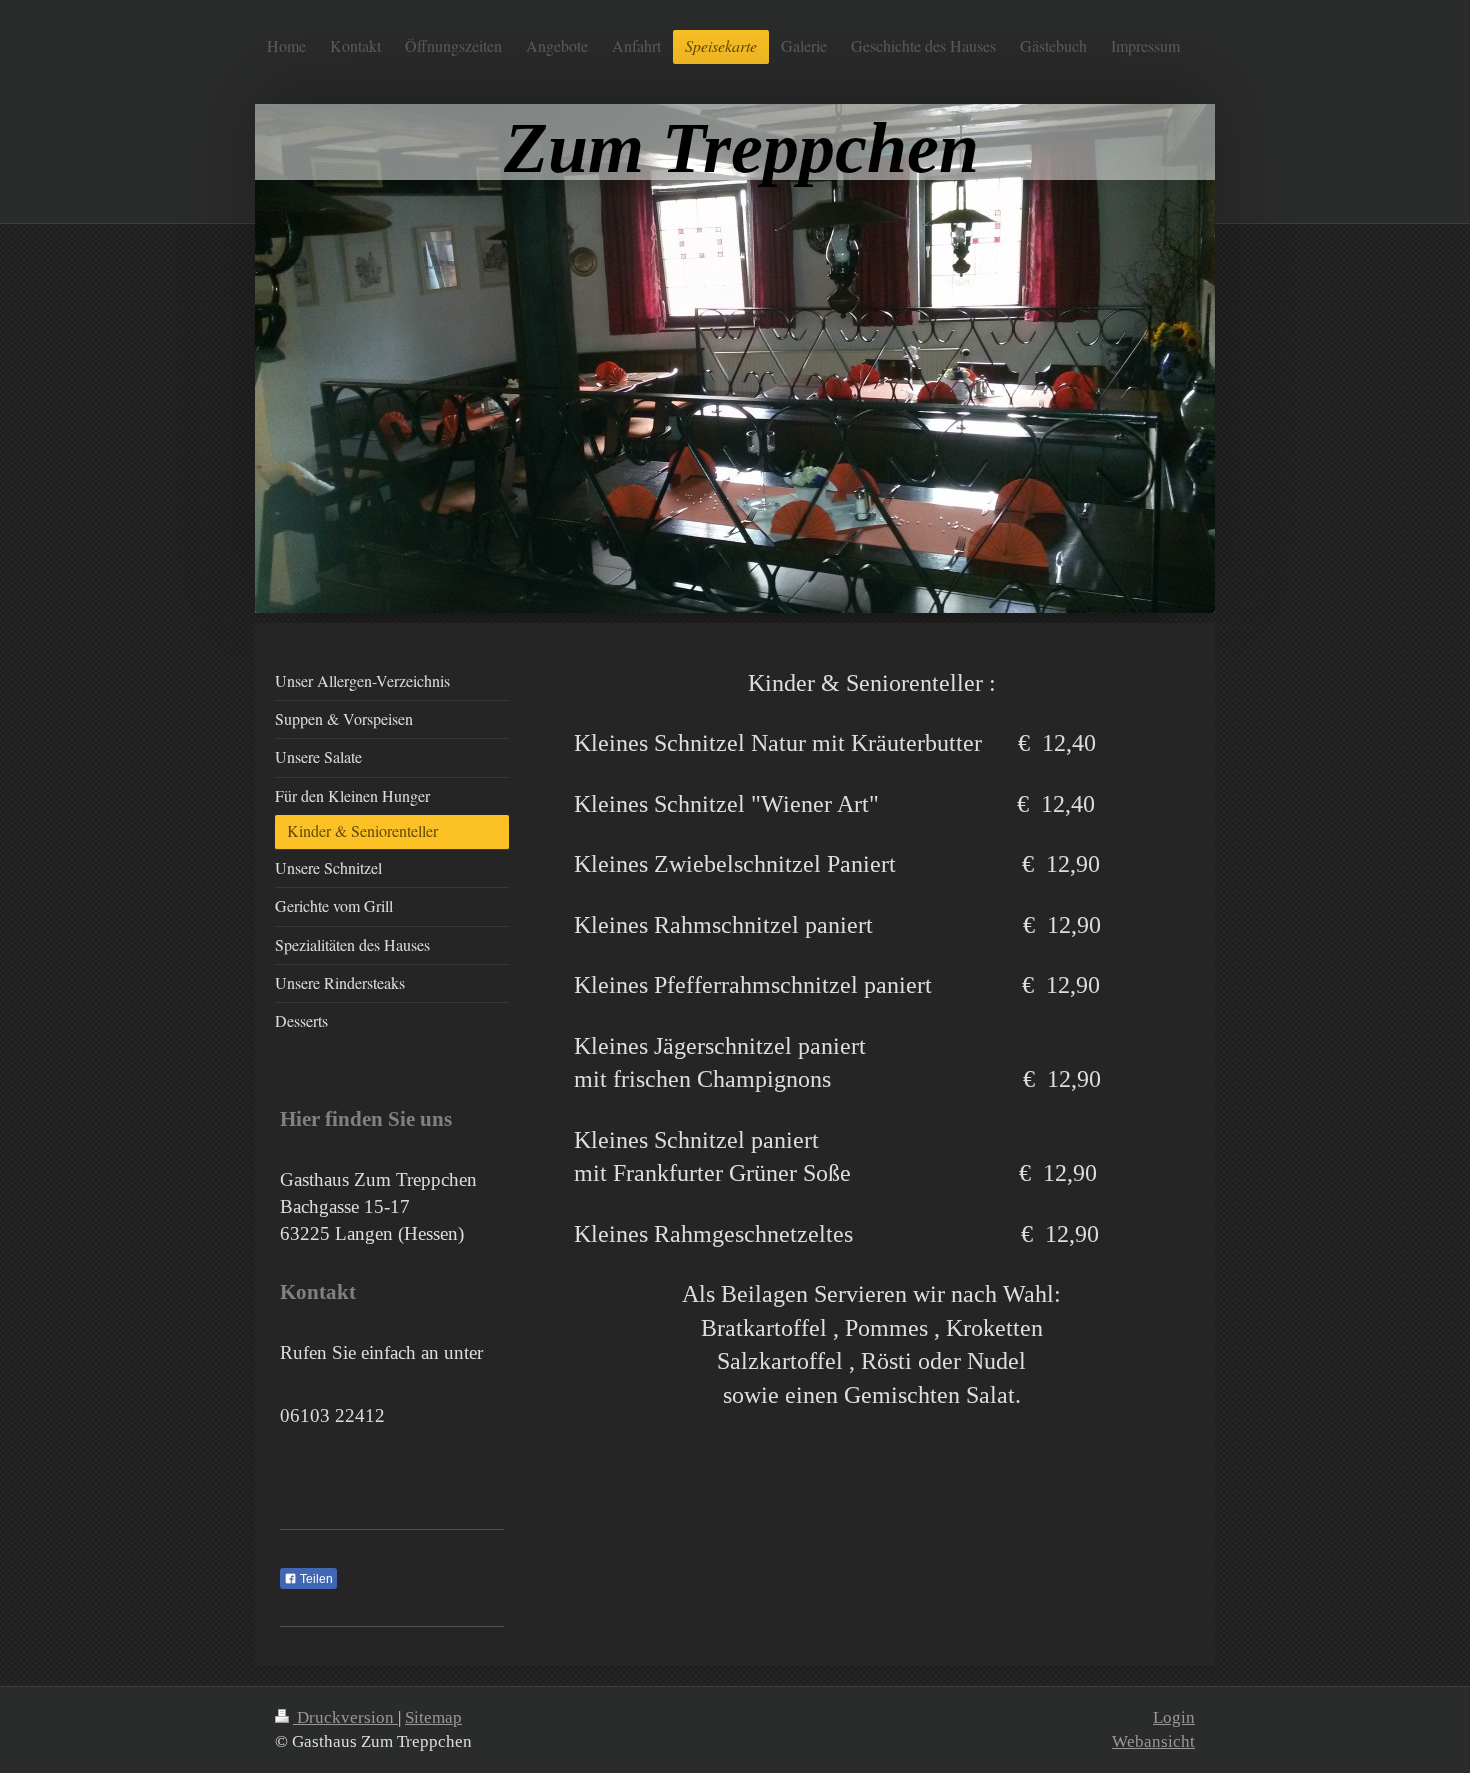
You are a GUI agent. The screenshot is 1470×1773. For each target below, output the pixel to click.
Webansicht (1153, 1741)
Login (1174, 1717)
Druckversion (345, 1717)
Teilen (315, 1579)
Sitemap (433, 1717)
